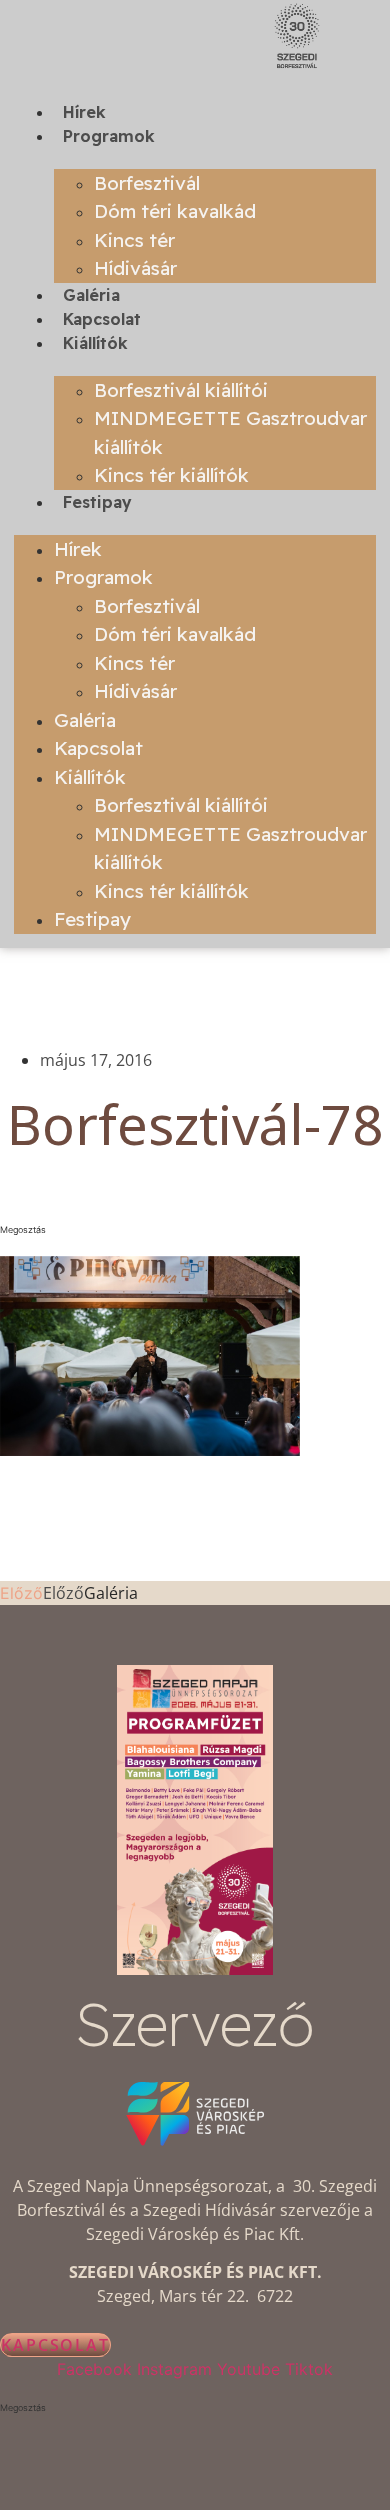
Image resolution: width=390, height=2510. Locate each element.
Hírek (84, 112)
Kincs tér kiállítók (171, 475)
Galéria (91, 295)
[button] (195, 1230)
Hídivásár (135, 268)
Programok (109, 136)
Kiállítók (95, 343)
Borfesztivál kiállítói (181, 390)
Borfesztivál (147, 183)
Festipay (97, 502)
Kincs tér (134, 240)
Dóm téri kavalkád (175, 211)
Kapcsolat (102, 319)
